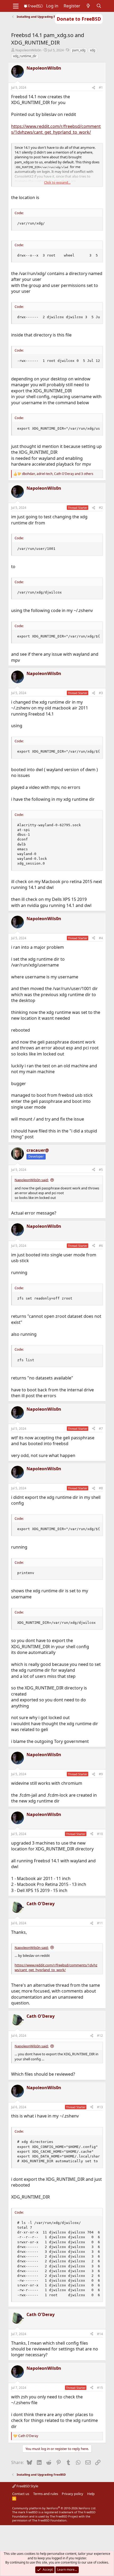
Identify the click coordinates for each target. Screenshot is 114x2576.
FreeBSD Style (27, 2486)
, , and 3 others (58, 474)
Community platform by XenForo (54, 2508)
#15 (100, 2388)
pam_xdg (79, 50)
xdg (93, 50)
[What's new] (88, 6)
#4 (101, 938)
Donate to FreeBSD (79, 19)
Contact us (21, 2494)
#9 (101, 1774)
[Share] (94, 88)
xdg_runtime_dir (25, 56)
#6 (101, 1246)
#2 (101, 508)
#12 (100, 2036)
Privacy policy (73, 2494)
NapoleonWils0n (28, 50)
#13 (100, 2107)
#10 (100, 1834)
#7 (101, 1429)
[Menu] (16, 6)
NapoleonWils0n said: (32, 1180)
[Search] (99, 6)
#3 (101, 693)
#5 (101, 1170)
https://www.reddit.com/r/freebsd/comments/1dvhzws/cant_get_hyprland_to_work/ (56, 129)
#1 (101, 87)
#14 (100, 2334)
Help (91, 2494)
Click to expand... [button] (57, 182)
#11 (100, 1923)
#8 (101, 1488)
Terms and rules (46, 2494)
